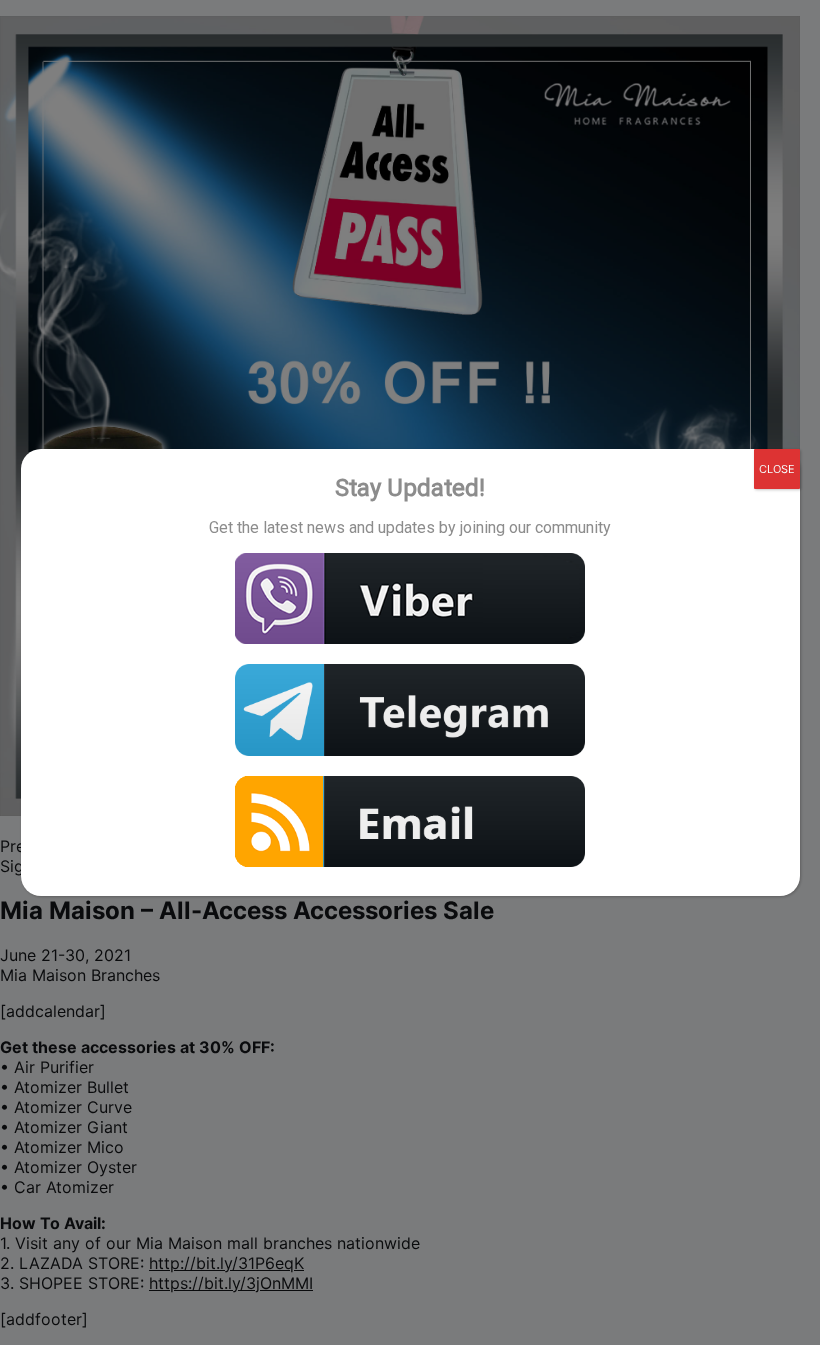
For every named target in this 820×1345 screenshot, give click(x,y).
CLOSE (777, 469)
